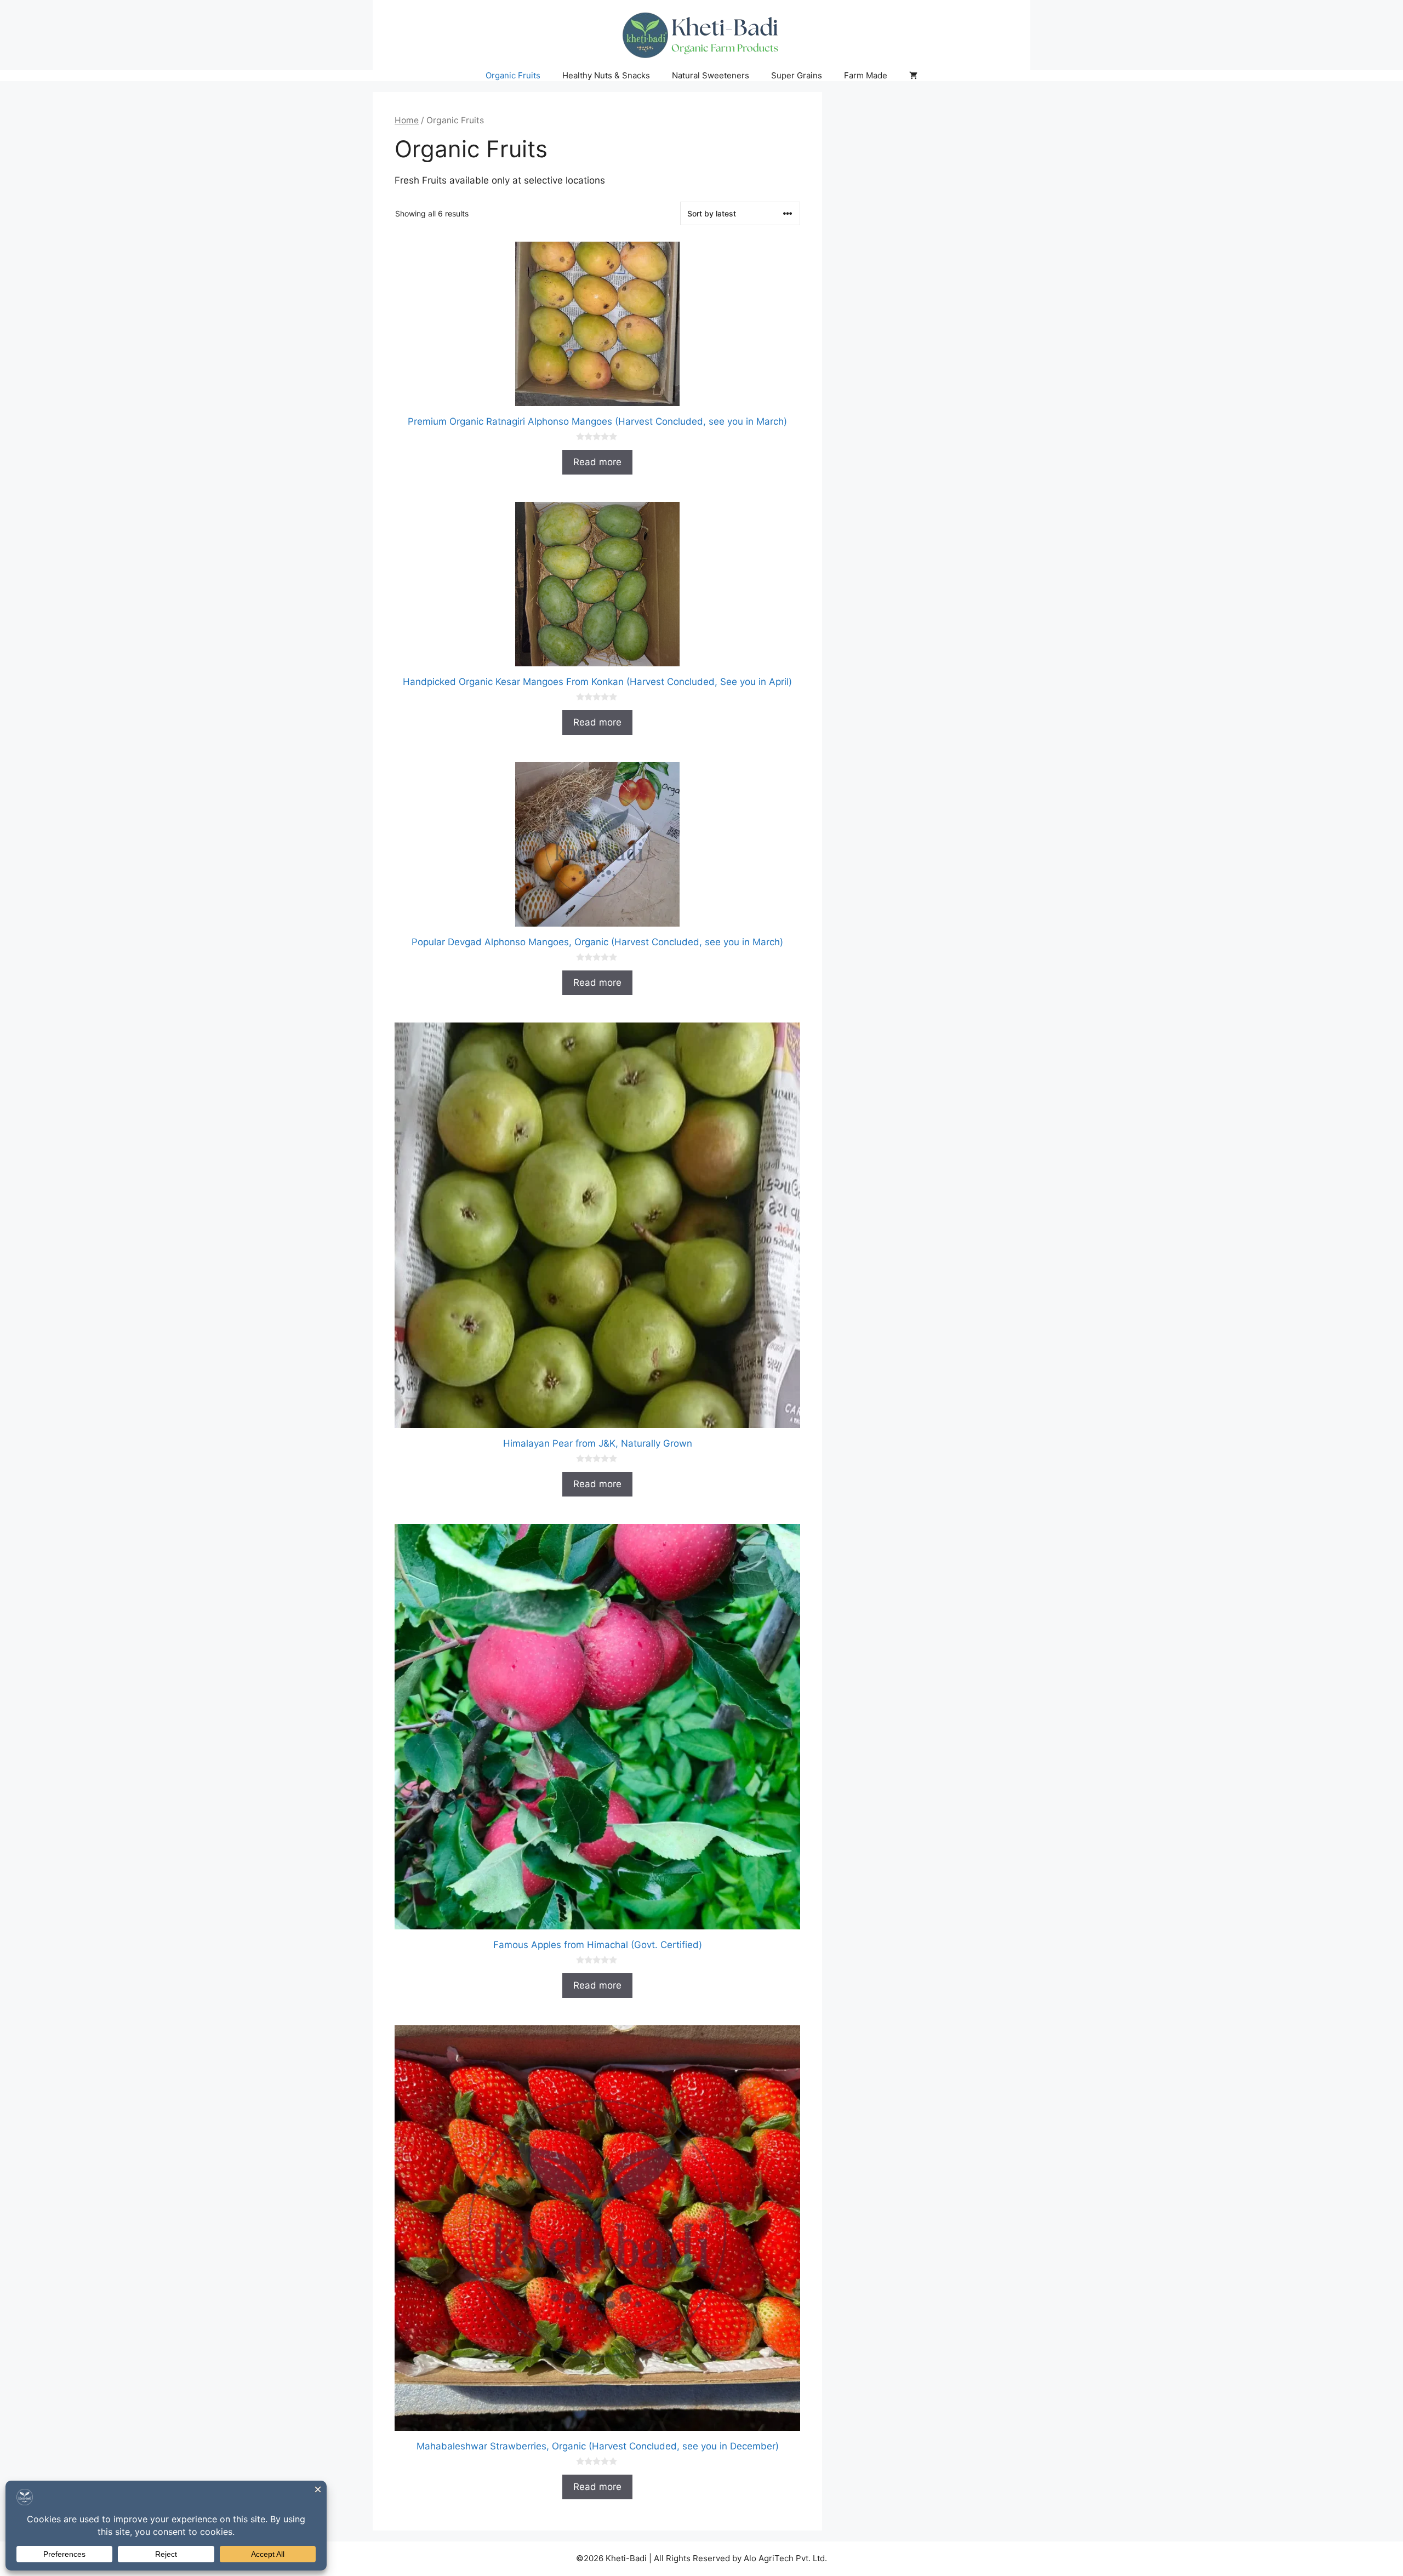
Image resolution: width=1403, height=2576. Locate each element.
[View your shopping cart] (913, 76)
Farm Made (866, 75)
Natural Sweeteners (711, 75)
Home (407, 120)
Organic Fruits (513, 75)
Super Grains (797, 75)
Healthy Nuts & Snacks (606, 75)
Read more (597, 462)
